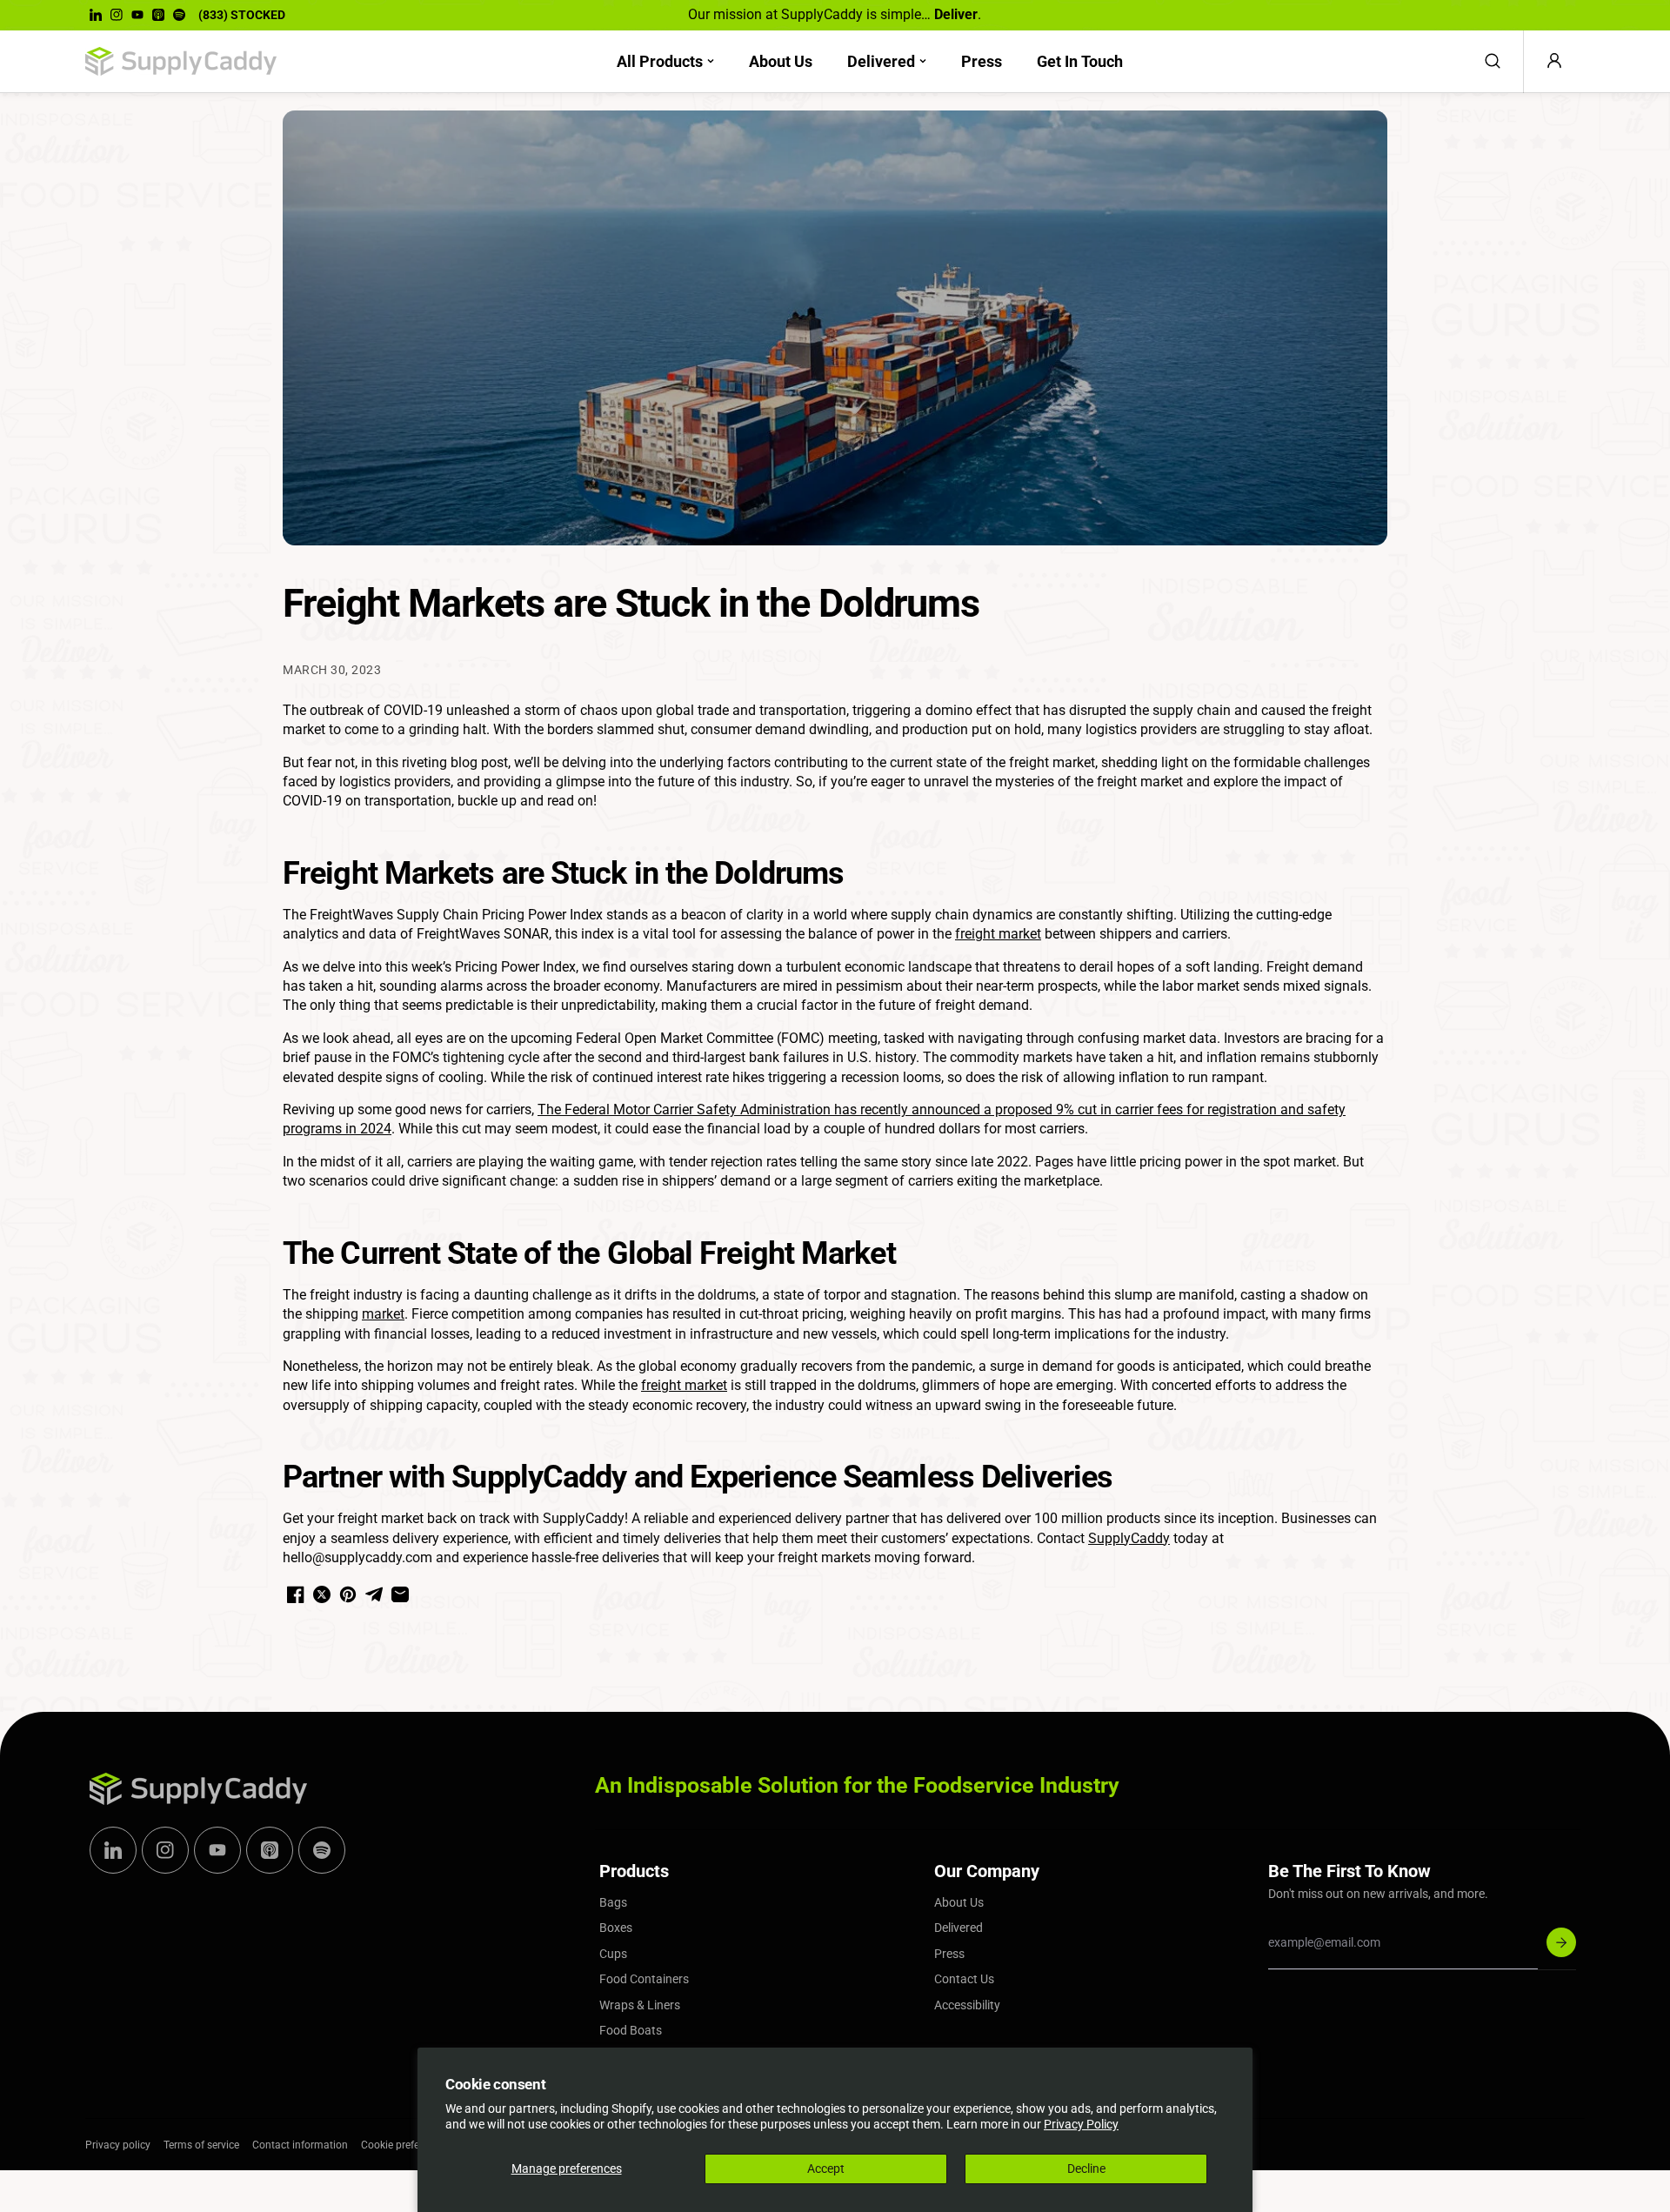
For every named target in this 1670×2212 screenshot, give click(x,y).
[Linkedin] (96, 15)
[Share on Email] (400, 1594)
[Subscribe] (1561, 1942)
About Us (781, 61)
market (383, 1314)
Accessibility (967, 2005)
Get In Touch (1080, 61)
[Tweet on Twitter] (322, 1594)
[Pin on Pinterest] (348, 1594)
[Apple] (158, 15)
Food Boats (631, 2030)
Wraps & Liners (640, 2005)
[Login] (1554, 61)
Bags (613, 1902)
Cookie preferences (405, 2145)
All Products (660, 61)
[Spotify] (179, 15)
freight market (998, 934)
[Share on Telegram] (374, 1594)
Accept (826, 2169)
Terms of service (201, 2145)
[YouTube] (137, 15)
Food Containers (644, 1979)
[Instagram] (117, 15)
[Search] (1493, 61)
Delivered (881, 61)
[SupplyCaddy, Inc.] (181, 62)
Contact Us (964, 1979)
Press (982, 61)
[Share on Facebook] (296, 1594)
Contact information (300, 2145)
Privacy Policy (1081, 2124)
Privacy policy (118, 2145)
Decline (1086, 2169)
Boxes (616, 1928)
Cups (613, 1954)
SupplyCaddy (1129, 1538)
